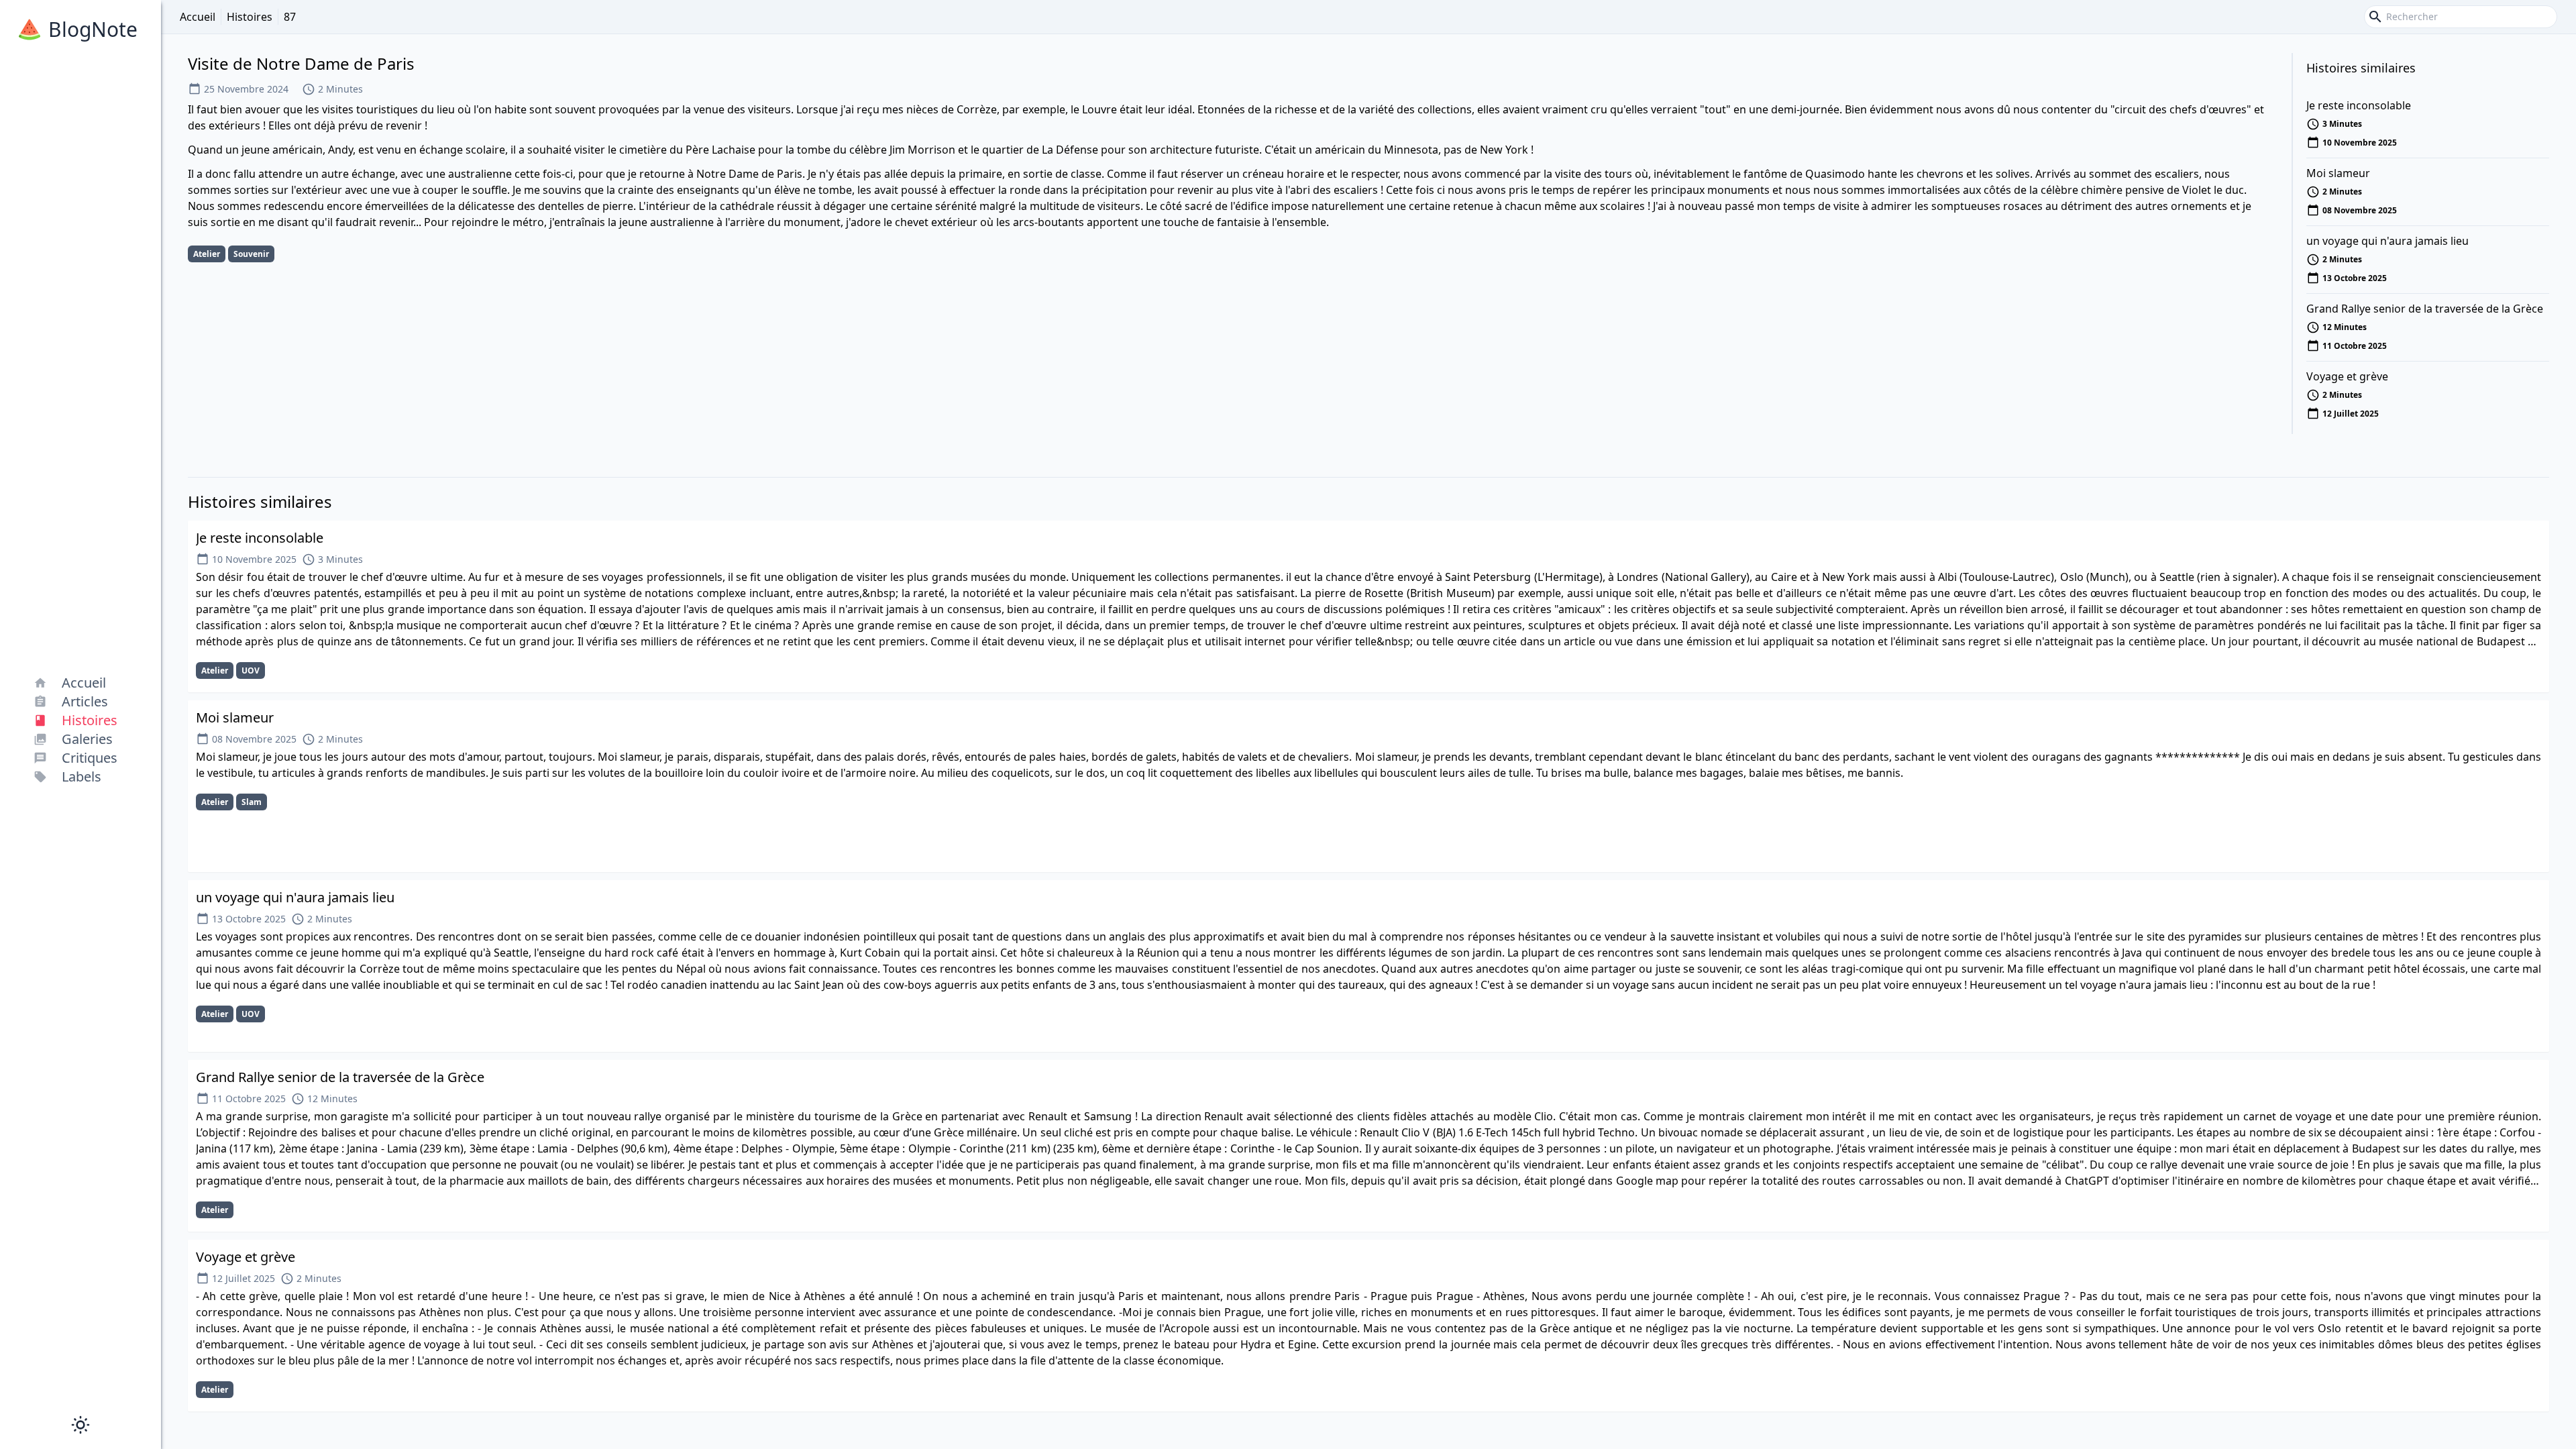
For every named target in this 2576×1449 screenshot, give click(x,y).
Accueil (198, 17)
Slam (252, 802)
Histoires (250, 17)
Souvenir (251, 254)
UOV (251, 670)
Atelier (207, 254)
